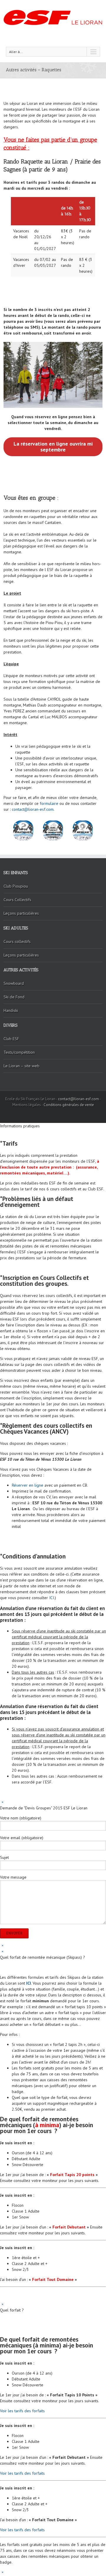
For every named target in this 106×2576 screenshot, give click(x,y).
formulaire (48, 803)
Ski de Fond (14, 997)
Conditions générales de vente (69, 1105)
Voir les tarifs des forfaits (23, 2411)
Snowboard (14, 983)
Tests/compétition (19, 1052)
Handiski (11, 1010)
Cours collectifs (17, 942)
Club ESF (11, 1039)
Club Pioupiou (16, 886)
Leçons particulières (21, 913)
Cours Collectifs (17, 900)
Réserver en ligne (28, 1485)
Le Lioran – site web (21, 1066)
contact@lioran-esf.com (33, 809)
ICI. (52, 1598)
